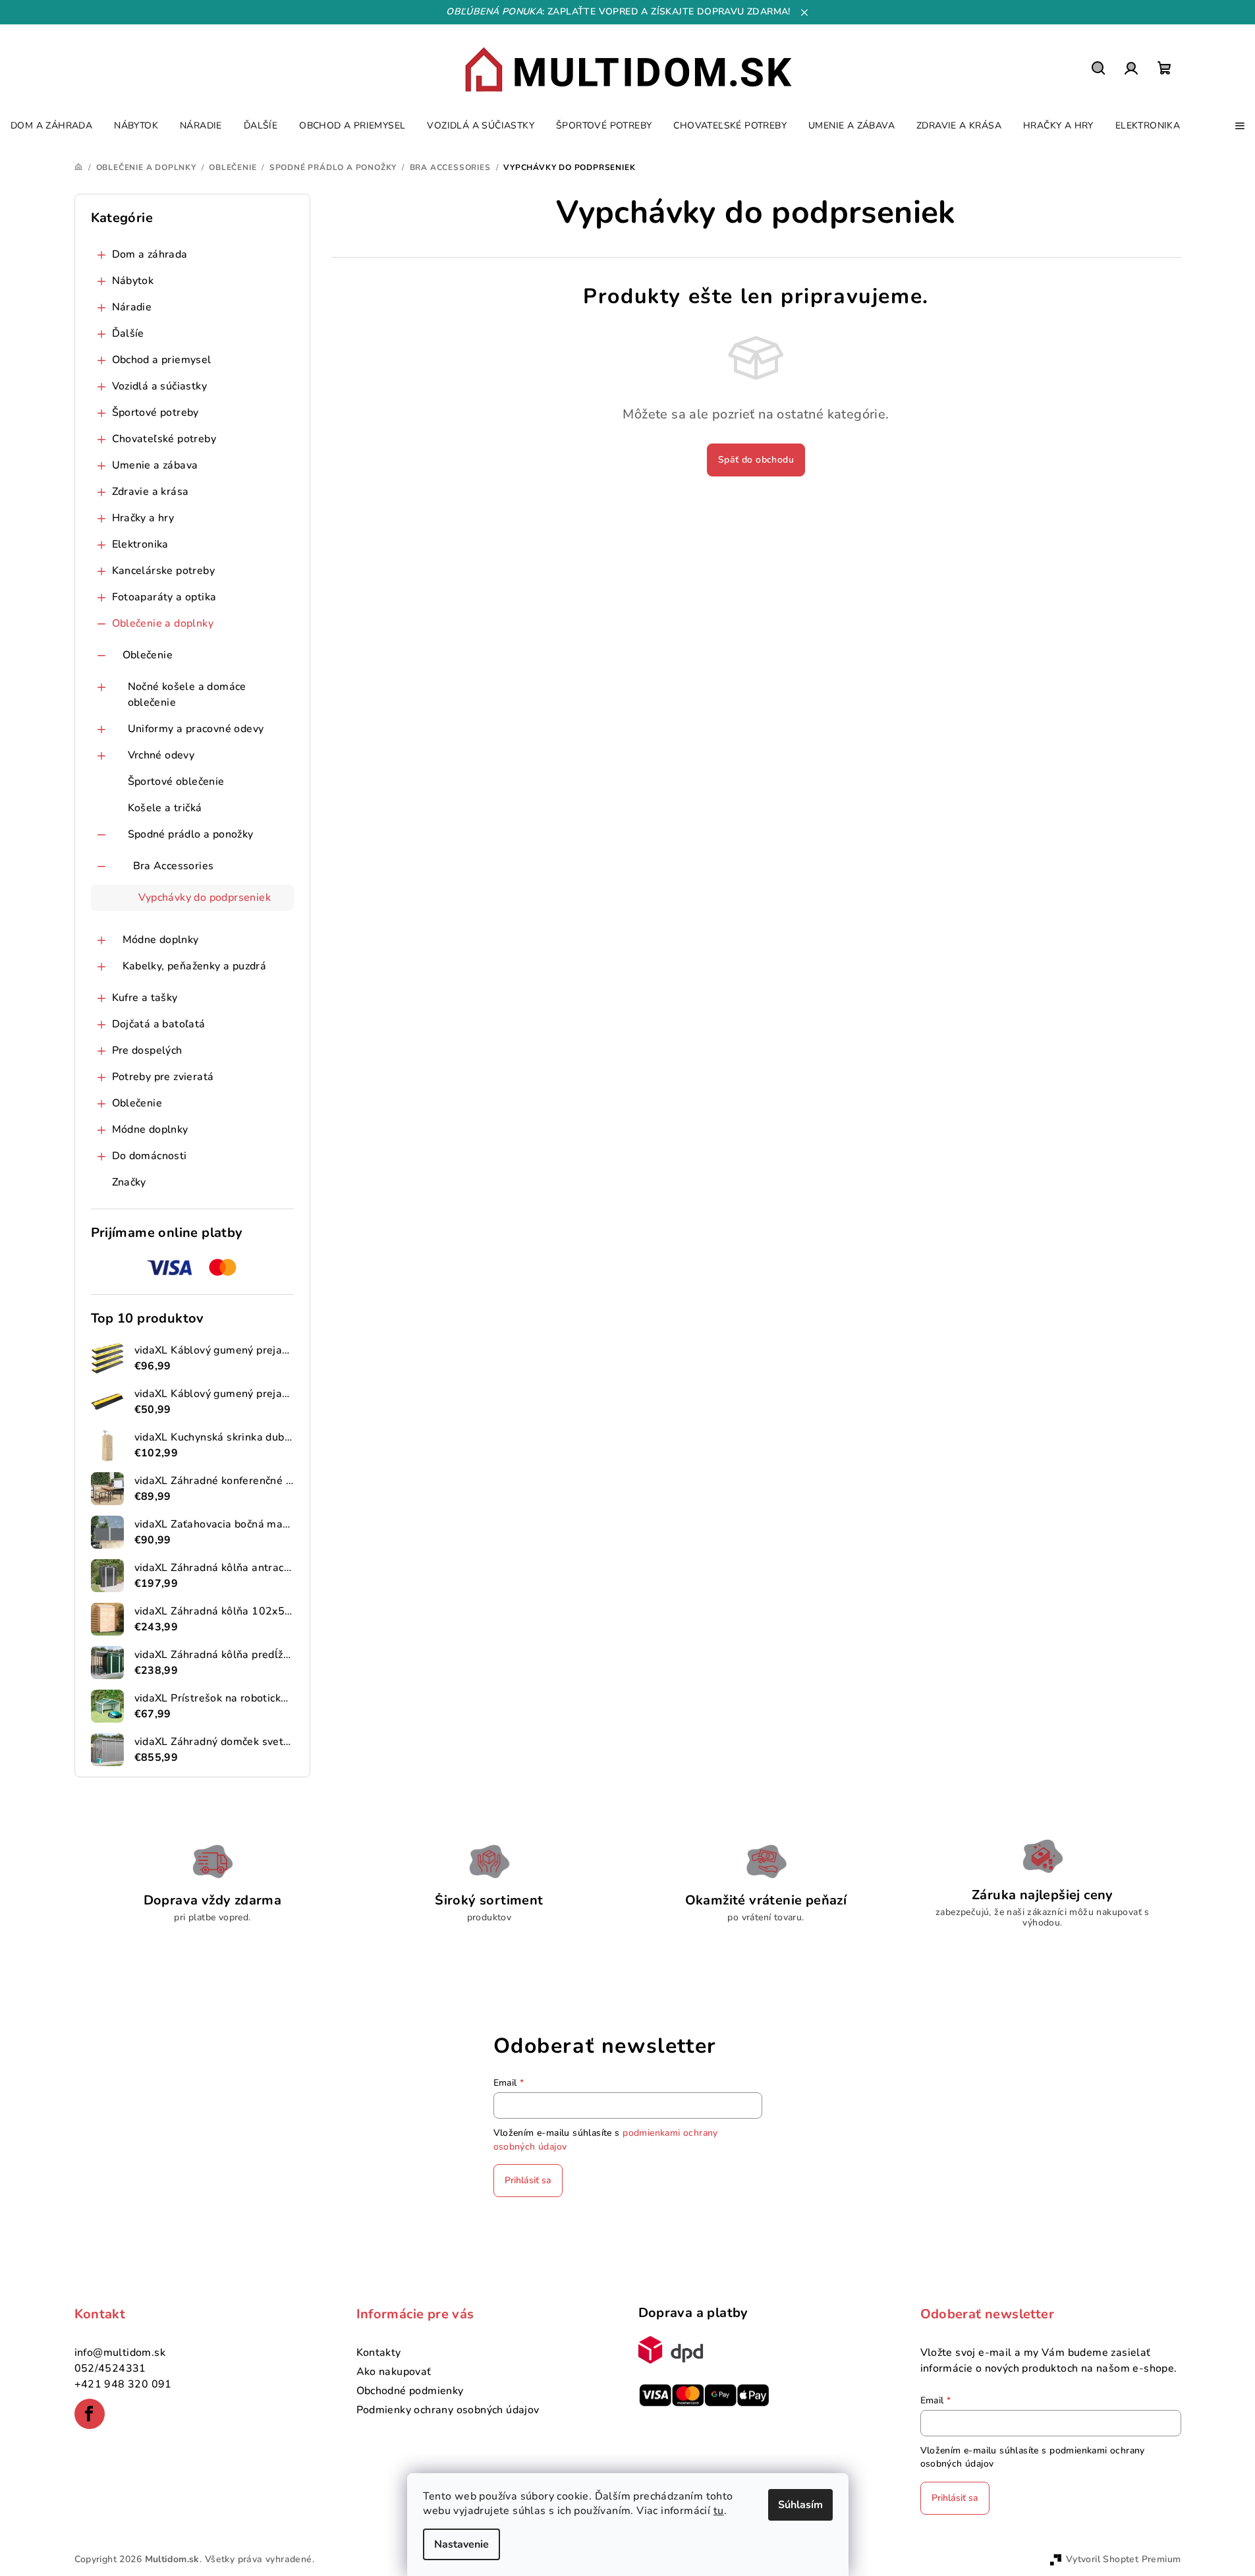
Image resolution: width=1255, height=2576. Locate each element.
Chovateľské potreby (164, 439)
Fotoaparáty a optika (164, 597)
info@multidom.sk (120, 2353)
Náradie (132, 307)
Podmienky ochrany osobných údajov (448, 2410)
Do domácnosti (150, 1156)
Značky (129, 1182)
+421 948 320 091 (123, 2384)
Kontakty (379, 2353)
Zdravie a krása (151, 492)
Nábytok (133, 281)
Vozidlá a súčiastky (160, 386)
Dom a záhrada (150, 254)
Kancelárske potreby (164, 571)
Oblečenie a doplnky (163, 623)
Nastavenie (461, 2544)
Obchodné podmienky (410, 2391)
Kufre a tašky (145, 998)
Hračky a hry (143, 518)
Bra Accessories (174, 866)
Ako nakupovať (394, 2372)
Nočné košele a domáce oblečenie (187, 695)
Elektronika (140, 544)
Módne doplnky (161, 940)
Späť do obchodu (756, 460)
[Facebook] (90, 2414)
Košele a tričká (165, 808)
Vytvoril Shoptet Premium (1124, 2559)
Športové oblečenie (176, 782)
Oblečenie (148, 655)
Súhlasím (800, 2505)
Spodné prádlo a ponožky (191, 834)
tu (719, 2511)
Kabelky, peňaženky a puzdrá (195, 966)
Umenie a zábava (155, 465)
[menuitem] (51, 126)
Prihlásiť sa (528, 2180)
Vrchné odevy (161, 755)
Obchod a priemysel (162, 360)
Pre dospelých (147, 1050)
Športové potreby (155, 413)
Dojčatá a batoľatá (159, 1024)
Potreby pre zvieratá (163, 1077)
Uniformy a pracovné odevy (196, 729)
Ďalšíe (128, 333)
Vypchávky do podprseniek (205, 898)
